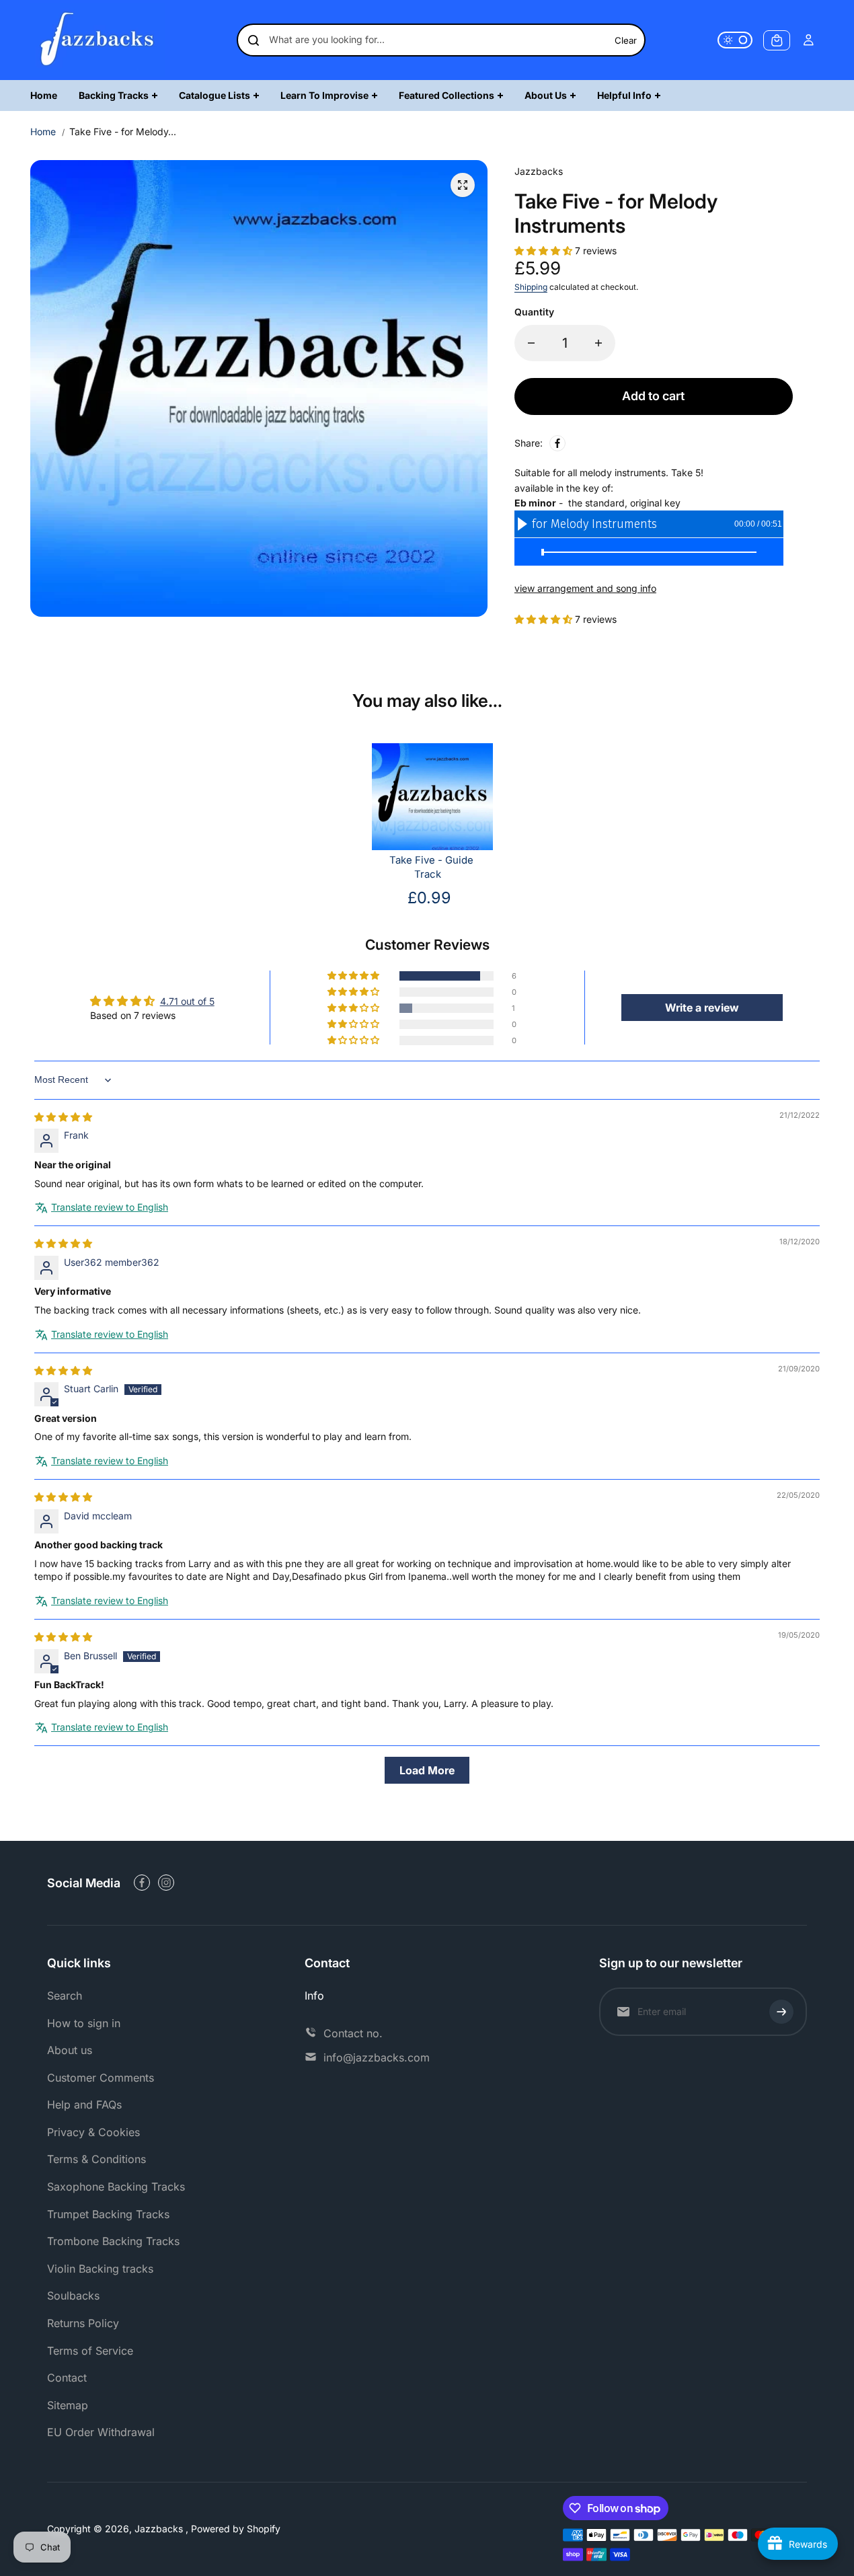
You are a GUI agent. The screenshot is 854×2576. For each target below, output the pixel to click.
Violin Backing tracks (100, 2269)
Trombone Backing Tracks (113, 2241)
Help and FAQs (84, 2105)
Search (65, 1996)
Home (43, 131)
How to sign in (84, 2023)
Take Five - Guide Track (431, 867)
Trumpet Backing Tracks (108, 2214)
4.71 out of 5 (187, 1001)
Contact (67, 2378)
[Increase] (598, 343)
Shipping (531, 287)
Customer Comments (101, 2078)
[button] (545, 251)
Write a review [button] (702, 1008)
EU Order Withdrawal (101, 2432)
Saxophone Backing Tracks (116, 2187)
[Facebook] (557, 443)
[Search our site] (254, 40)
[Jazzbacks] (98, 40)
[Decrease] (531, 343)
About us (70, 2050)
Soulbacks (73, 2296)
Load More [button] (427, 1770)
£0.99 (429, 898)
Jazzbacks (160, 2529)
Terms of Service (90, 2351)
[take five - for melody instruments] (463, 185)
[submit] (781, 2012)
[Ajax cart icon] (777, 40)
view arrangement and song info (585, 588)
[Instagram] (166, 1883)
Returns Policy (83, 2323)
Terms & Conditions (96, 2159)
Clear (626, 40)
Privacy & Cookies (93, 2132)
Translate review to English (110, 1207)
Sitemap (68, 2405)
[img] (63, 1117)
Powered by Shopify (236, 2529)
